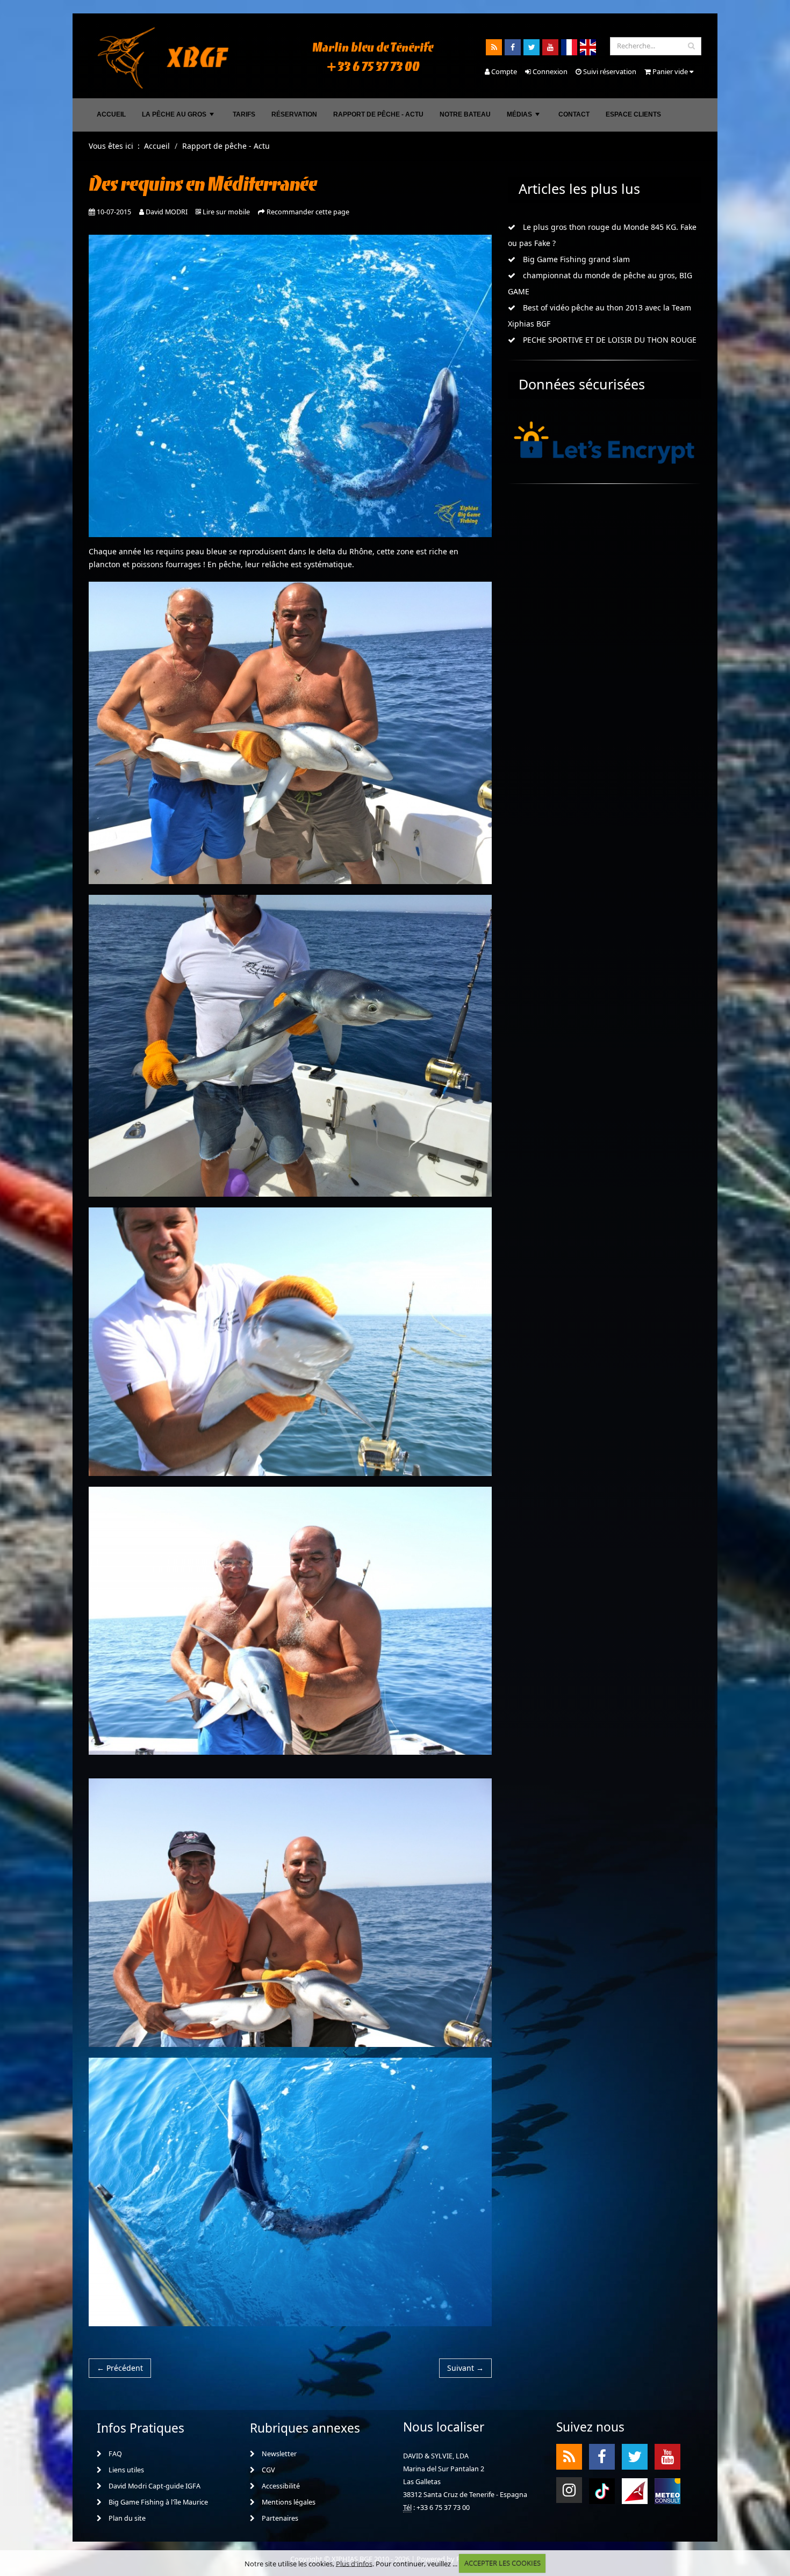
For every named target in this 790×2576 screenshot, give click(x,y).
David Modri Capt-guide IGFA (154, 2486)
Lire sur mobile (226, 212)
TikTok (602, 2490)
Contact (574, 114)
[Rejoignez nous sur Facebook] (513, 47)
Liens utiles (125, 2470)
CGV (268, 2470)
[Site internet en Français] (569, 47)
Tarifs (244, 114)
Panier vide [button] (670, 71)
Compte (503, 71)
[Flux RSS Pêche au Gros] (494, 47)
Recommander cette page (308, 212)
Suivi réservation (609, 71)
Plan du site (126, 2518)
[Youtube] (550, 47)
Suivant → (465, 2368)
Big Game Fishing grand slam (575, 259)
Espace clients (633, 114)
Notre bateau (465, 114)
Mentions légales (288, 2502)
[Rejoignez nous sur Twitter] (532, 47)
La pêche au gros (179, 117)
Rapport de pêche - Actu (378, 114)
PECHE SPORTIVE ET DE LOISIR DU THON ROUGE (609, 340)
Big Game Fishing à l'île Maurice (157, 2502)
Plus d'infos (354, 2563)
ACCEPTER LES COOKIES (502, 2563)
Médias (524, 117)
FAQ (114, 2454)
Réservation (294, 114)
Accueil (111, 114)
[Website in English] (588, 47)
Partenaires (279, 2518)
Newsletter (278, 2454)
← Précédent (120, 2368)
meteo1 (635, 2490)
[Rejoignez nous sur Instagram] (569, 2490)
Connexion (549, 71)
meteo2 (667, 2490)
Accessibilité (280, 2486)
